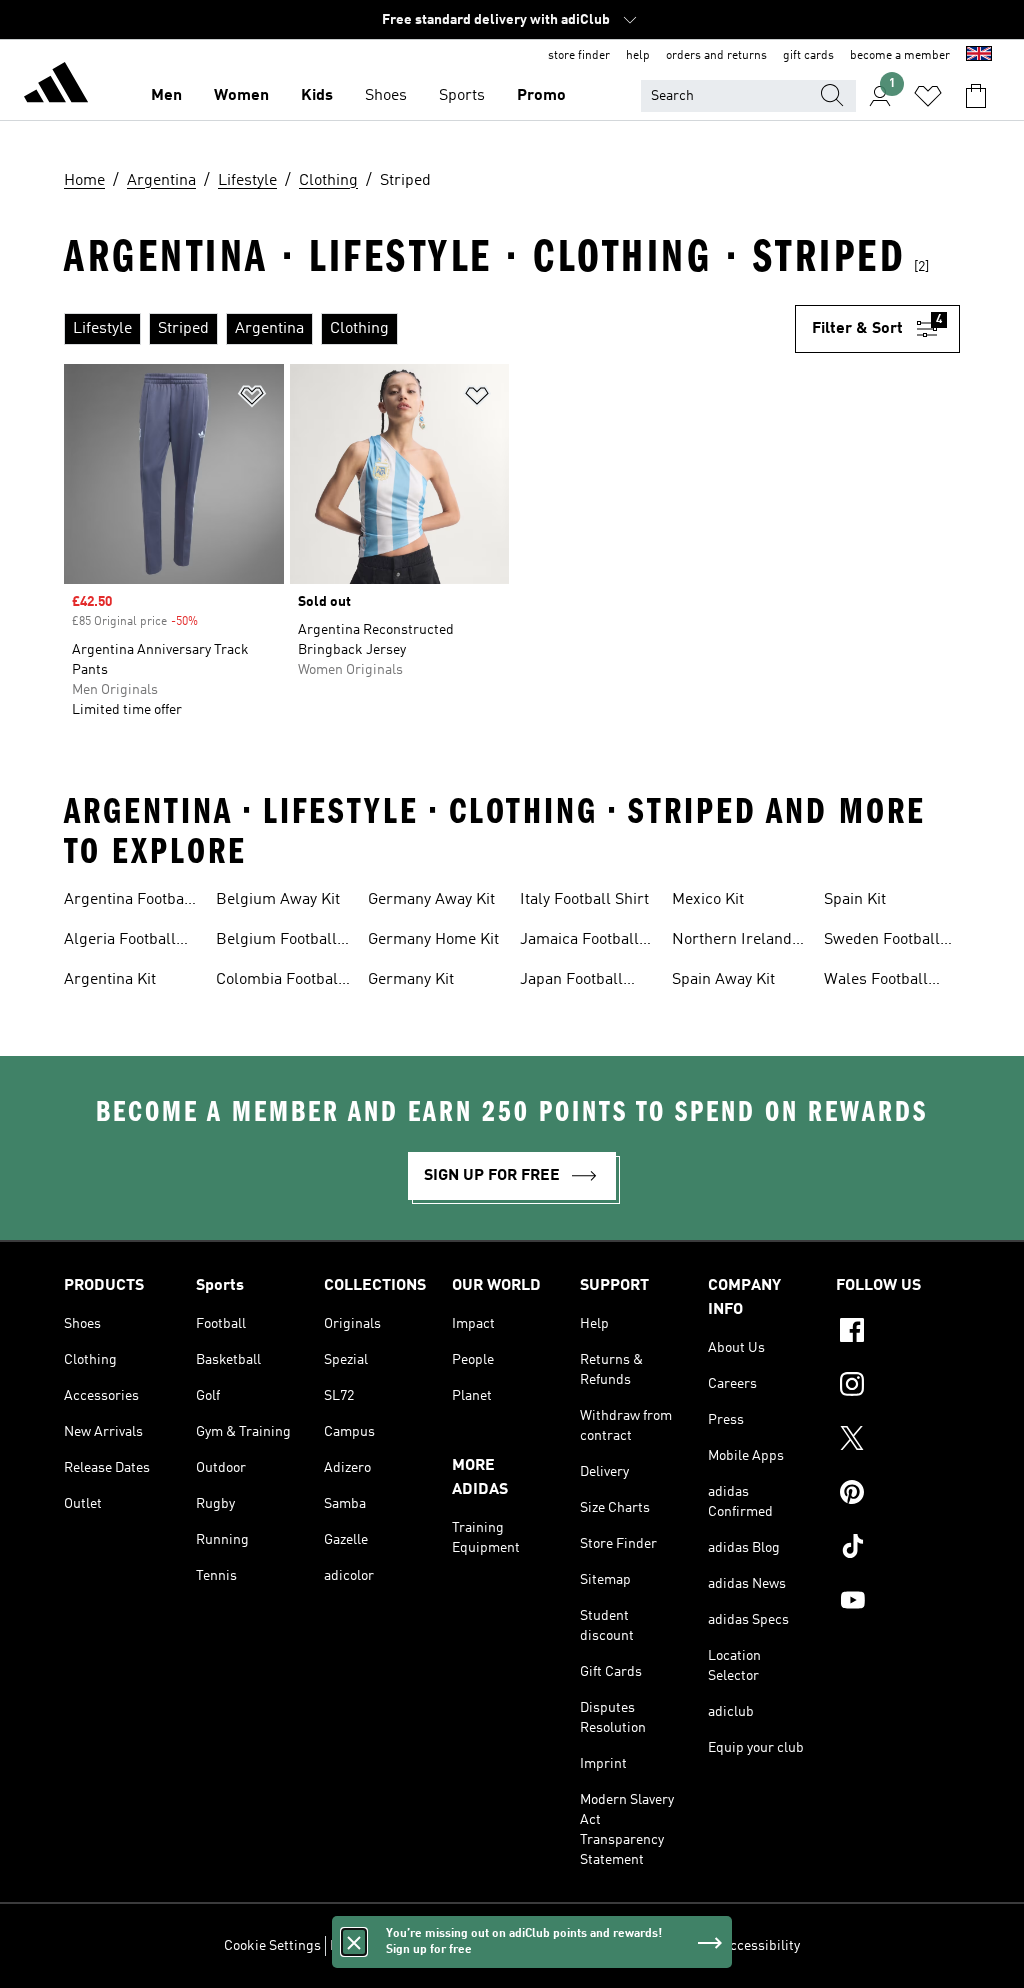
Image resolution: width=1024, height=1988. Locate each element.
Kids (317, 96)
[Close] (354, 1942)
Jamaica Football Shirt (579, 942)
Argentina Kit (110, 980)
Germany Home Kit (433, 940)
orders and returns (716, 56)
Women (241, 96)
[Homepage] (56, 86)
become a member (900, 56)
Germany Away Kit (431, 900)
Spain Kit (855, 900)
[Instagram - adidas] (898, 1387)
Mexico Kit (708, 900)
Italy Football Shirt (584, 900)
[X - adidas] (898, 1441)
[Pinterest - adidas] (898, 1495)
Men (166, 96)
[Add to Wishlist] (252, 399)
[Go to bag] (976, 96)
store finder (579, 56)
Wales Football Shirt (876, 982)
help (638, 56)
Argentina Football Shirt (129, 902)
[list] (429, 329)
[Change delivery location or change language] (979, 56)
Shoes (386, 96)
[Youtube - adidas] (898, 1603)
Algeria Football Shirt (120, 942)
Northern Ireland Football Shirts (732, 942)
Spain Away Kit (723, 980)
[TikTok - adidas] (898, 1549)
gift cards (808, 56)
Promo (541, 96)
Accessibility (760, 1946)
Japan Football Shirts (571, 982)
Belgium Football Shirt (276, 942)
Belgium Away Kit (278, 900)
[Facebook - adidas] (898, 1333)
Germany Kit (411, 980)
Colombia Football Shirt (279, 982)
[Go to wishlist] (928, 96)
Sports (462, 96)
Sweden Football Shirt (882, 942)
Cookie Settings (272, 1946)
